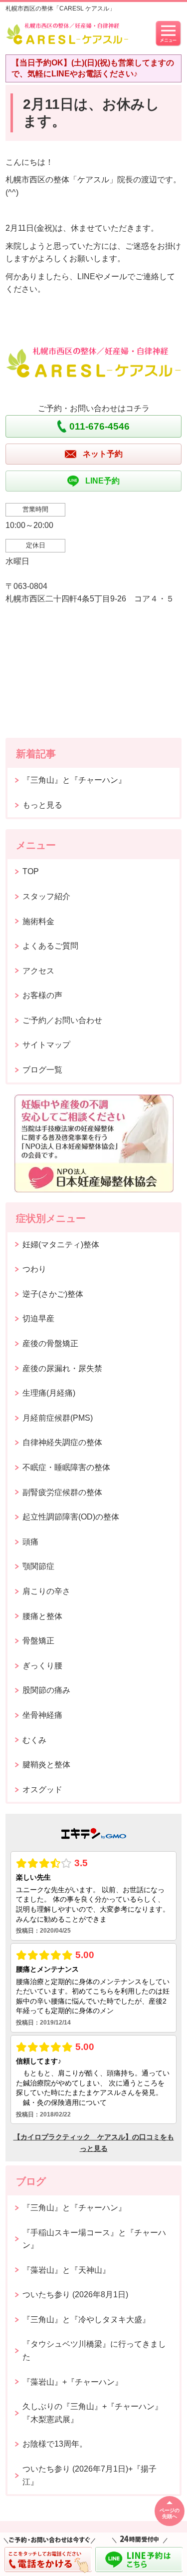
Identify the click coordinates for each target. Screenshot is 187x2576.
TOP (31, 871)
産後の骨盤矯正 (50, 1343)
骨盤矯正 (38, 1641)
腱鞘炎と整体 (46, 1765)
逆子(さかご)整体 (53, 1294)
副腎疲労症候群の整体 (62, 1492)
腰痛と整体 (42, 1616)
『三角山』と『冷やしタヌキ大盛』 (86, 2319)
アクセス (38, 971)
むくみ (34, 1740)
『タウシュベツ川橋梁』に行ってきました (94, 2350)
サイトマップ (46, 1045)
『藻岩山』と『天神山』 (66, 2270)
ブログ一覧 (42, 1070)
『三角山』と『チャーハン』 (74, 780)
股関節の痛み (46, 1690)
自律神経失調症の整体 (62, 1442)
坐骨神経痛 (42, 1715)
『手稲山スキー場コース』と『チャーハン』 (94, 2239)
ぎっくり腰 (42, 1666)
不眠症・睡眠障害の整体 (66, 1467)
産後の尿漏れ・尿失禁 (62, 1368)
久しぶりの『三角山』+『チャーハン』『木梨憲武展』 (93, 2413)
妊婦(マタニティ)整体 (61, 1245)
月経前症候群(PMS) (58, 1418)
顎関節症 (38, 1566)
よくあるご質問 (50, 946)
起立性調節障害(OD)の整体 (71, 1517)
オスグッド (42, 1790)
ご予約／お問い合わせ (62, 1020)
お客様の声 (42, 995)
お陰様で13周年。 (55, 2444)
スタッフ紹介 (46, 896)
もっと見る (42, 805)
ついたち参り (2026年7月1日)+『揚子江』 (90, 2475)
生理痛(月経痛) (49, 1393)
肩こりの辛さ (46, 1591)
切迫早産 (38, 1318)
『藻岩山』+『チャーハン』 (73, 2382)
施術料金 (38, 921)
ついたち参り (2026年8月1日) (75, 2295)
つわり (34, 1269)
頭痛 (30, 1542)
